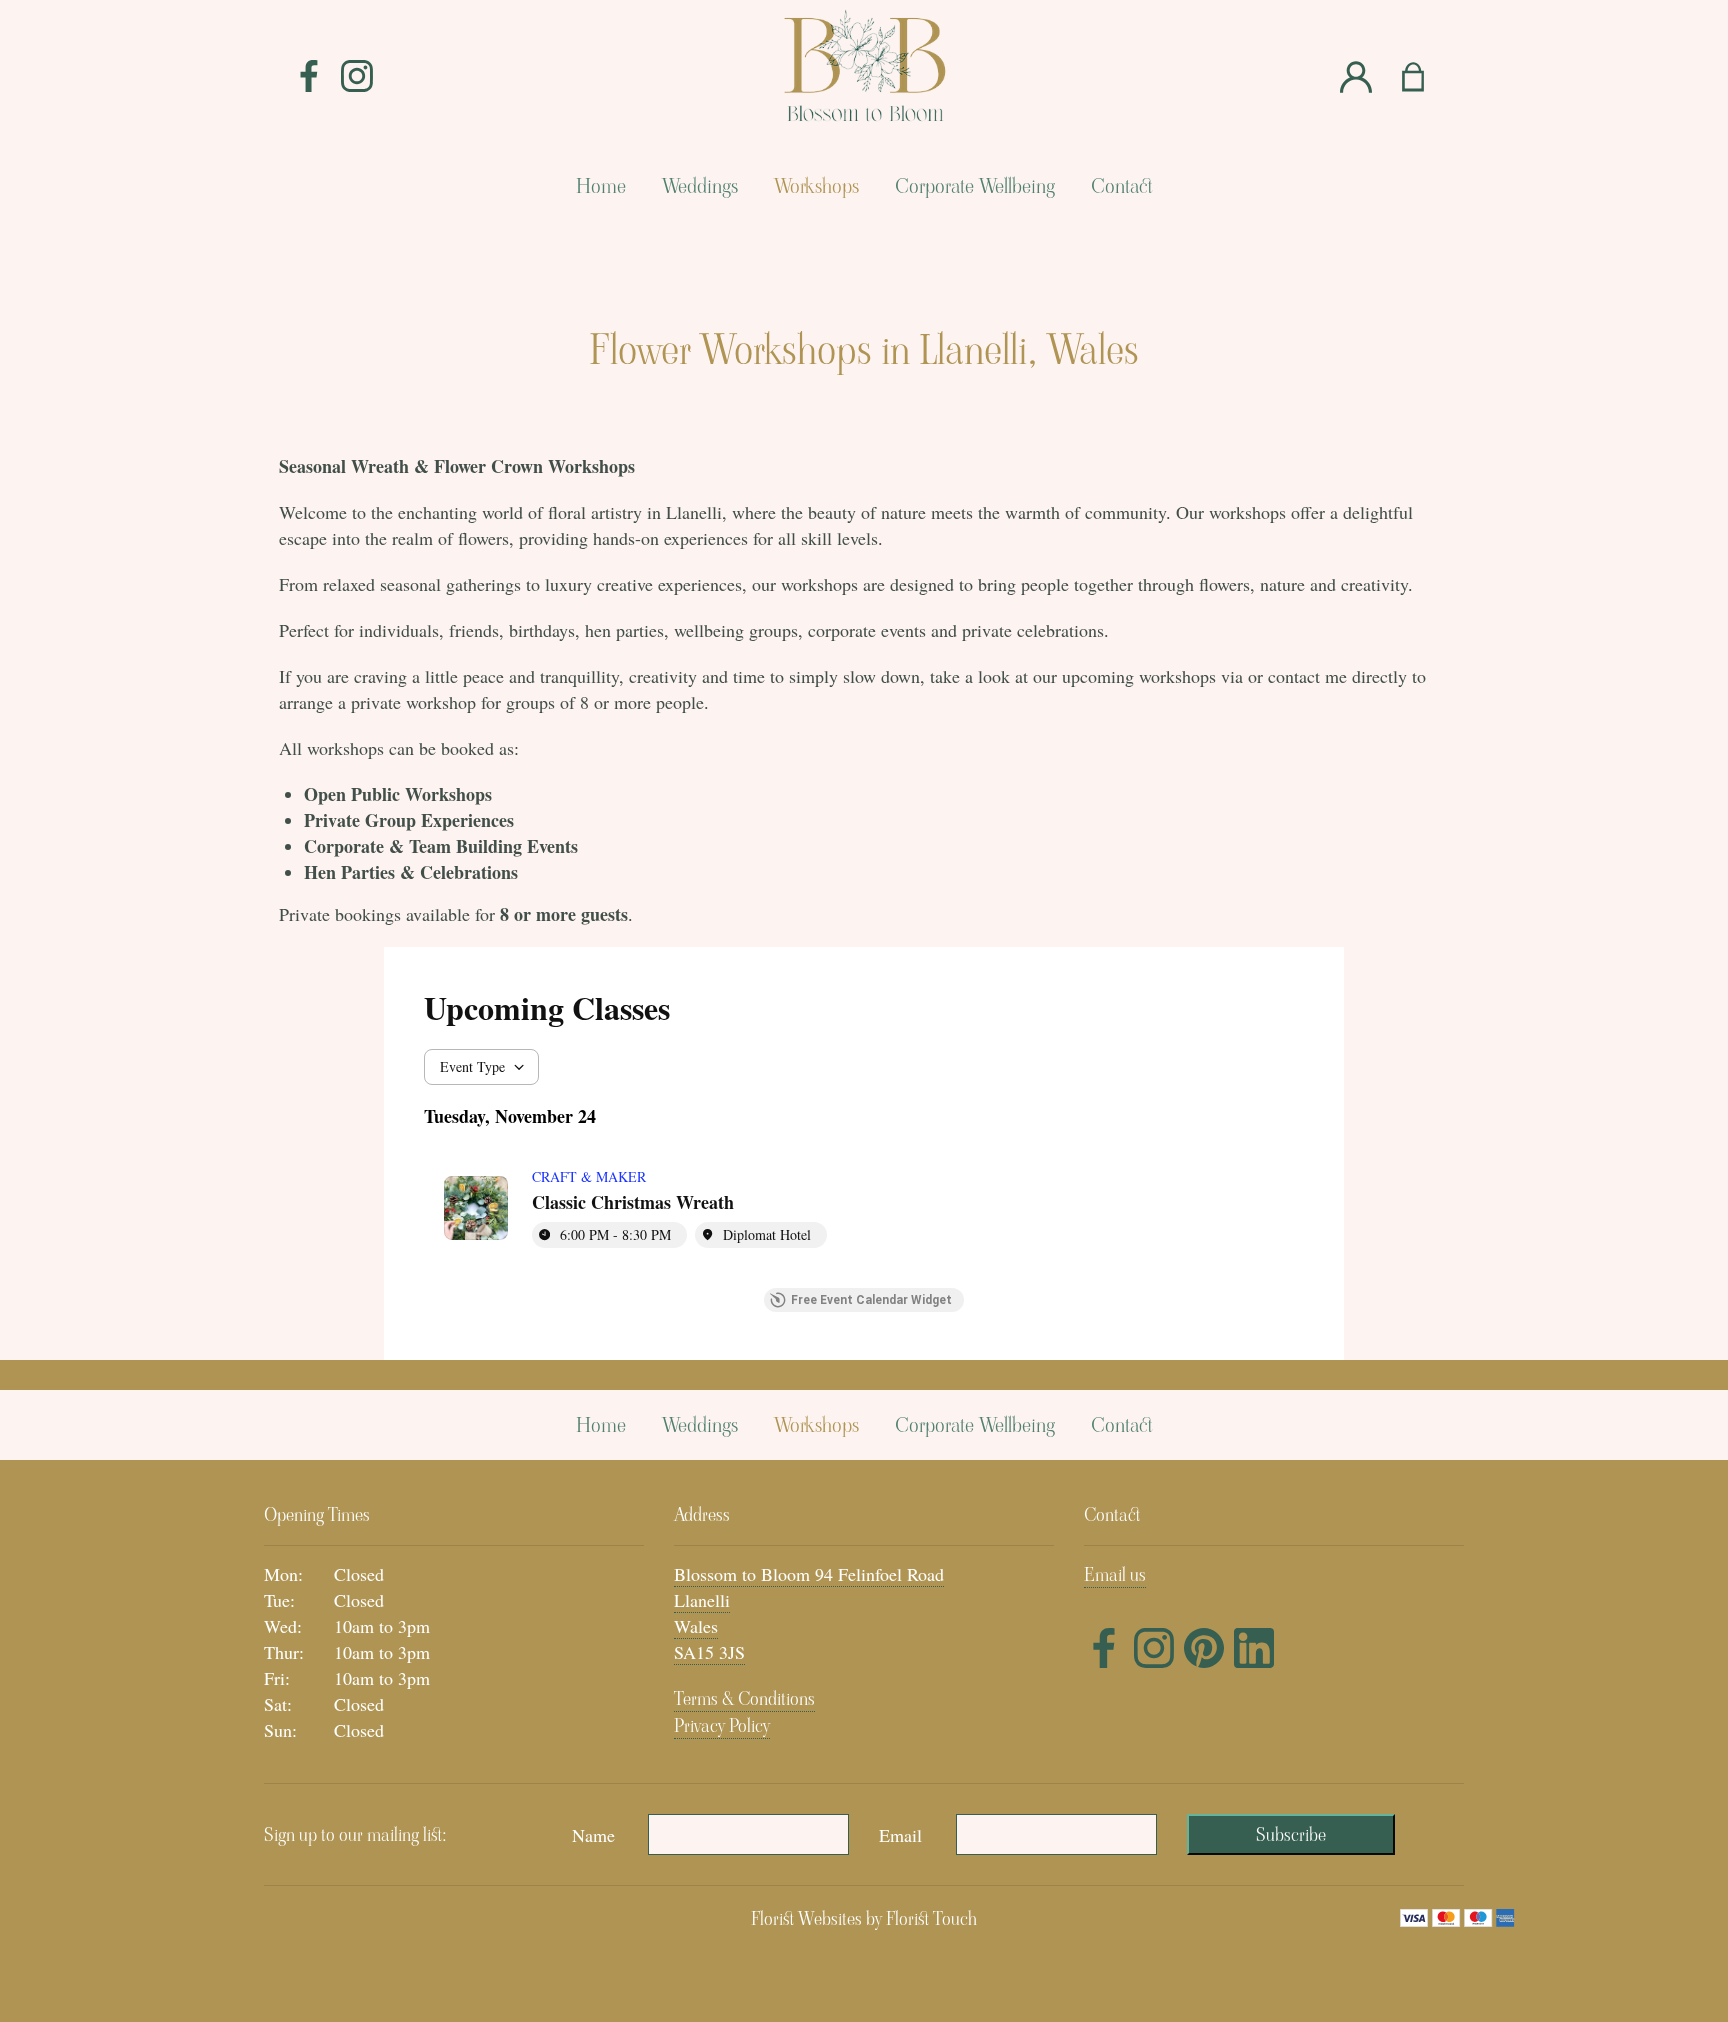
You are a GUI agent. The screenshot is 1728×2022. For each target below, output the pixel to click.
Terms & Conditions (744, 1698)
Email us (1115, 1574)
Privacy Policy (722, 1725)
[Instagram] (357, 77)
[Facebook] (309, 77)
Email (900, 1835)
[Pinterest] (1204, 1651)
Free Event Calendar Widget (871, 1300)
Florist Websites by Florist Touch (864, 1918)
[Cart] (1425, 78)
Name (593, 1835)
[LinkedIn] (1254, 1651)
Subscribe (1291, 1834)
